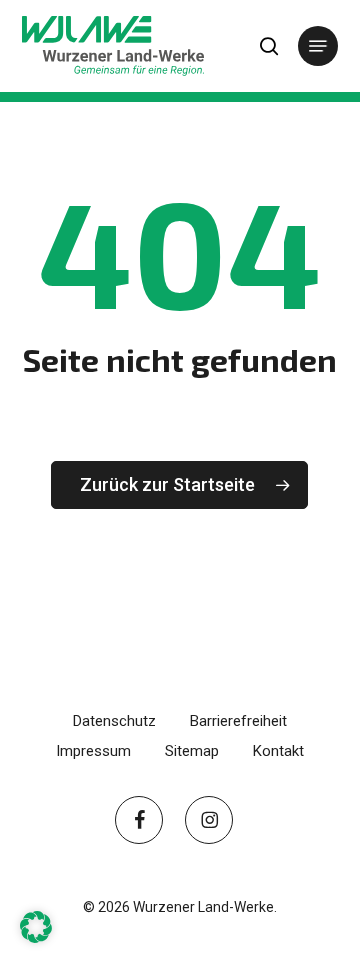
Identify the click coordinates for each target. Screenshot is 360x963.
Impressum (93, 751)
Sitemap (192, 751)
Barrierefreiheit (238, 721)
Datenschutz (114, 721)
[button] (318, 46)
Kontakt (278, 751)
